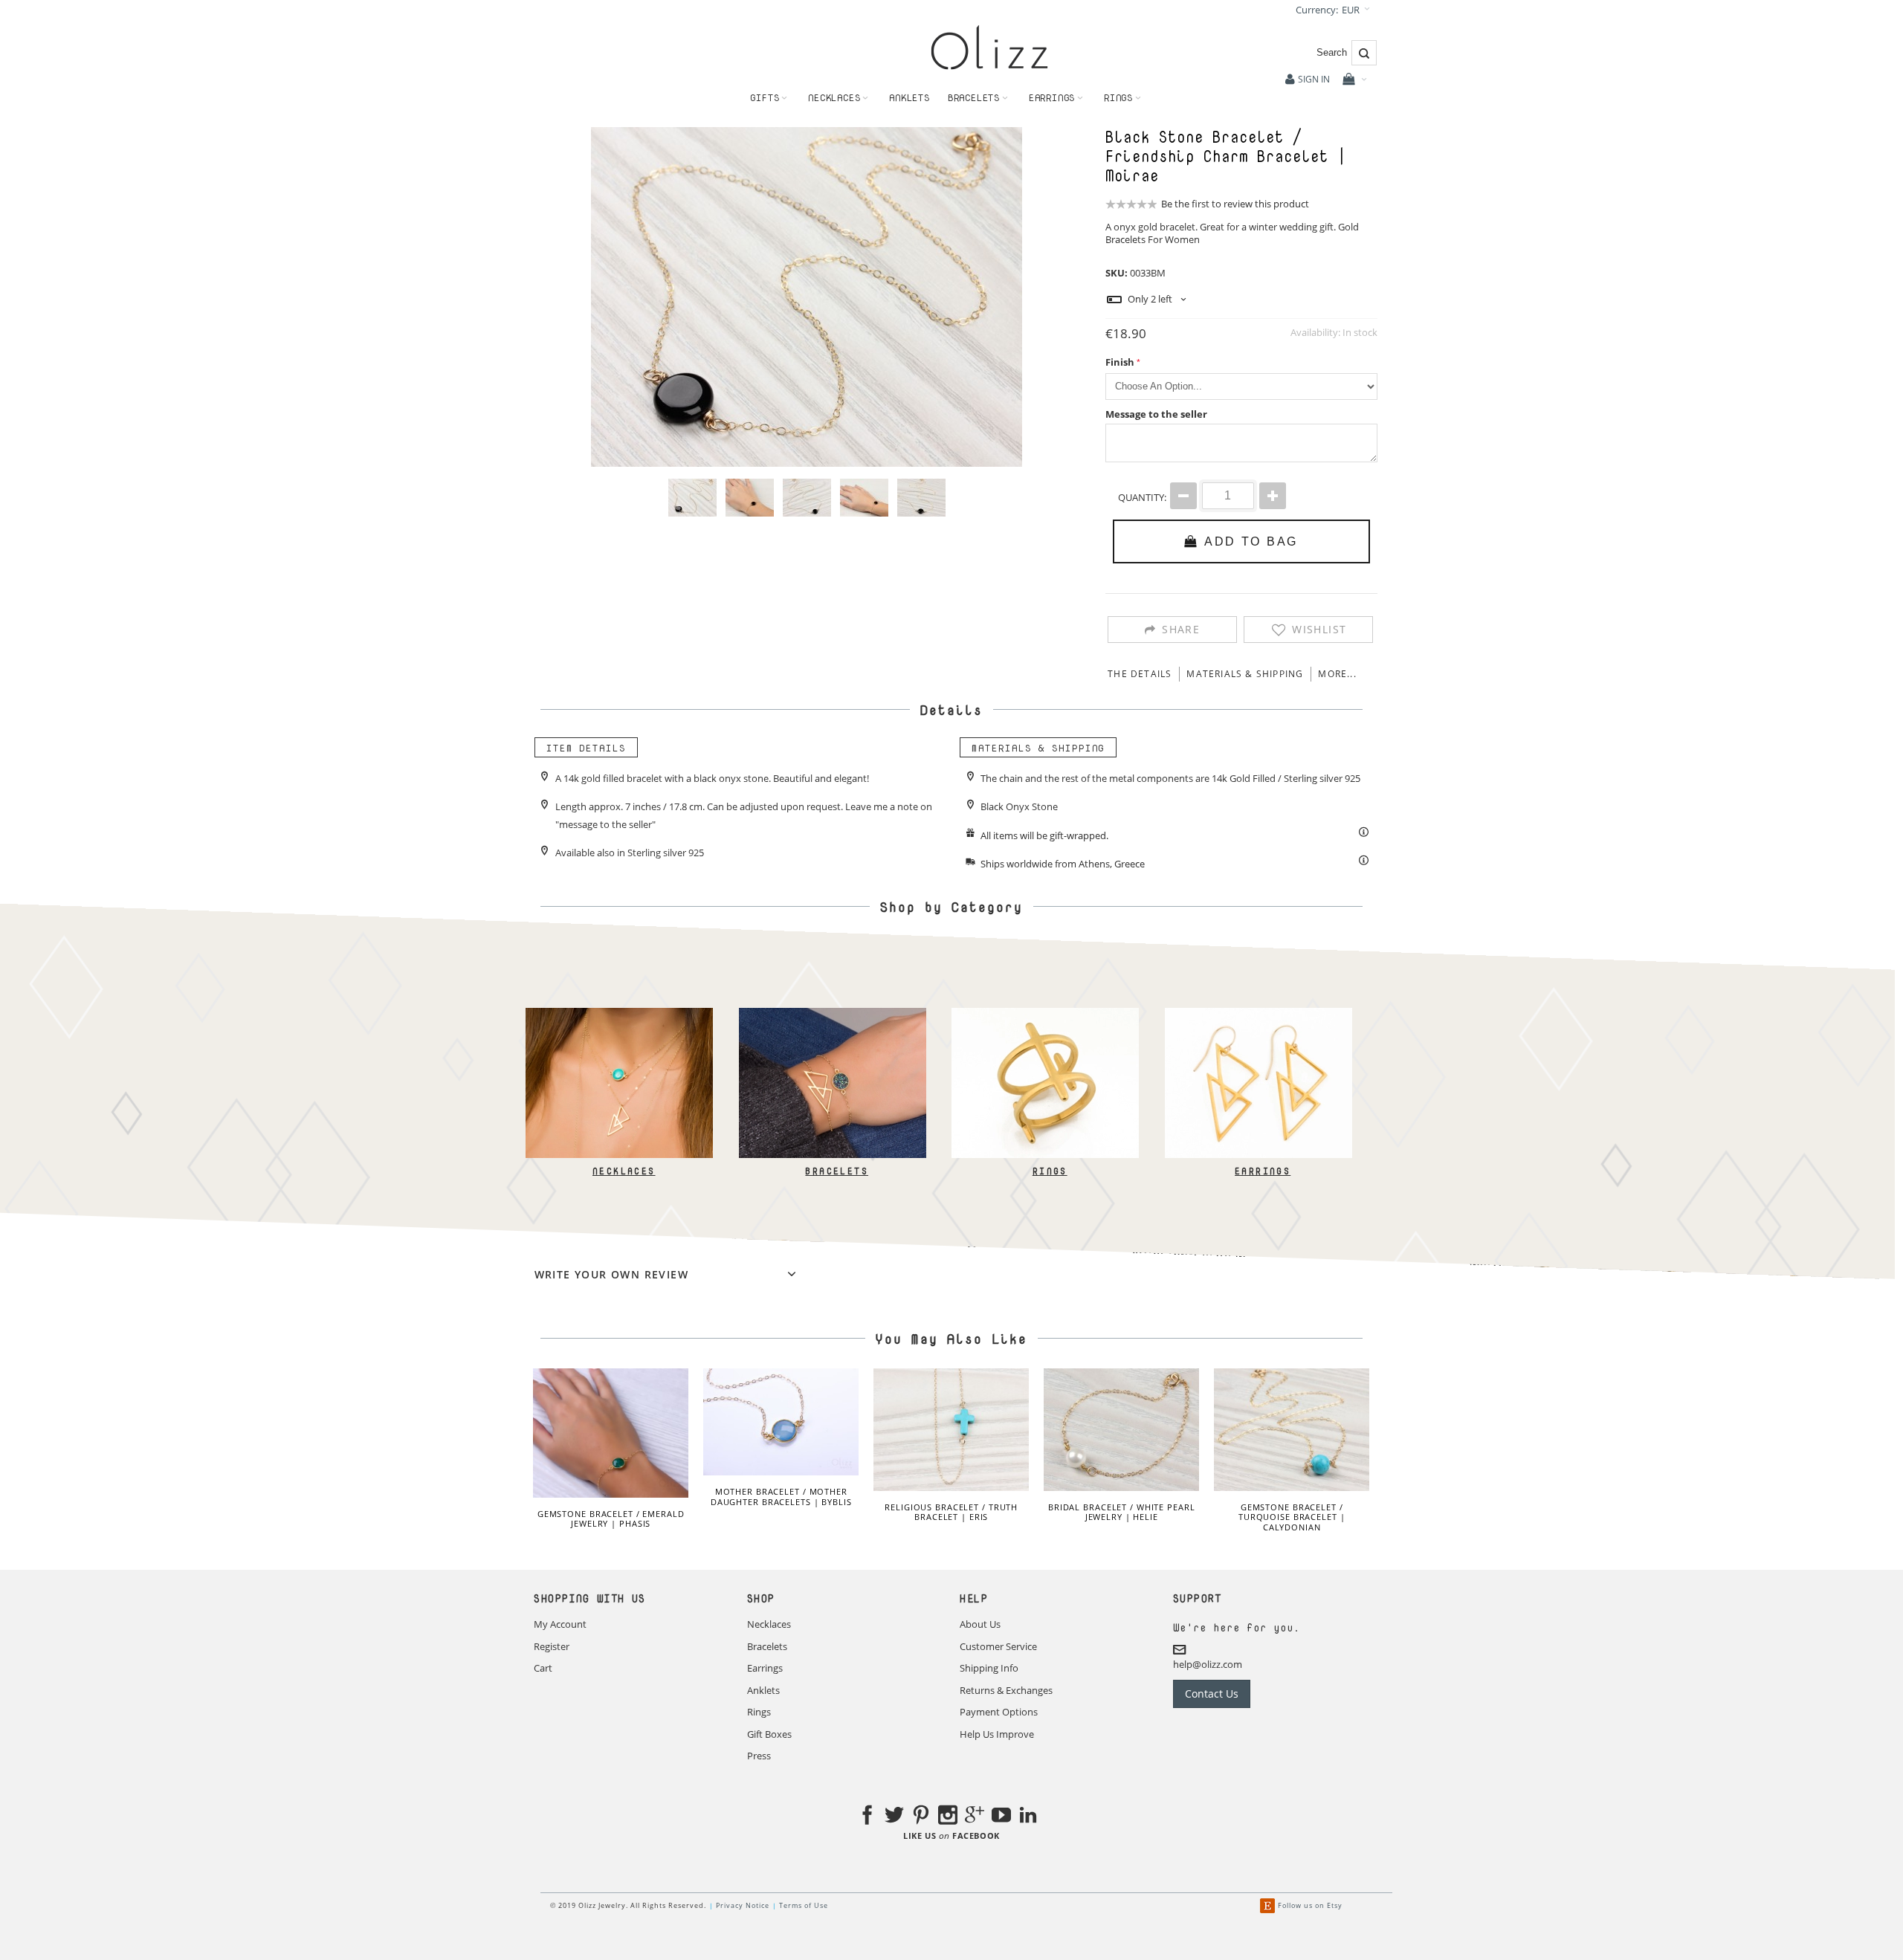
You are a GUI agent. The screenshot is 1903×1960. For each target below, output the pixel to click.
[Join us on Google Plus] (975, 1817)
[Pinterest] (921, 1817)
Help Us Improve (997, 1734)
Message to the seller (1156, 414)
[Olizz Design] (989, 47)
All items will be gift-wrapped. (1044, 835)
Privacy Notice (743, 1905)
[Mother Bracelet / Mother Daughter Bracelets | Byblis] (781, 1422)
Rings (1049, 1171)
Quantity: (1142, 497)
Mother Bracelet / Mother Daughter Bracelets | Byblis (781, 1497)
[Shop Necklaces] (619, 1015)
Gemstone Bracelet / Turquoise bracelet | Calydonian (1292, 1517)
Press (759, 1756)
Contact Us (1212, 1694)
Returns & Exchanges (1006, 1690)
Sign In (1314, 79)
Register (552, 1646)
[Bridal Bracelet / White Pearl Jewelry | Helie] (1121, 1430)
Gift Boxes (769, 1734)
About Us (980, 1624)
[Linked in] (1028, 1817)
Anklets (763, 1690)
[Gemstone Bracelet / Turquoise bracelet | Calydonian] (1292, 1430)
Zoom (807, 297)
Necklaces (623, 1171)
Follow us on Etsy (1310, 1905)
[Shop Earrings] (1258, 1015)
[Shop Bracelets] (832, 1015)
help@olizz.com (1208, 1664)
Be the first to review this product (1235, 204)
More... (1337, 674)
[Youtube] (1001, 1817)
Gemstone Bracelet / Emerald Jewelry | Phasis (611, 1519)
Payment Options (999, 1712)
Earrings (1263, 1171)
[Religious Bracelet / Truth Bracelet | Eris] (951, 1430)
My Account (560, 1624)
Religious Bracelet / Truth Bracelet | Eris (951, 1512)
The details (1140, 674)
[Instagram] (948, 1817)
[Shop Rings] (1045, 1015)
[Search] (1364, 53)
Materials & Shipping (1245, 674)
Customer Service (998, 1646)
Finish (1120, 362)
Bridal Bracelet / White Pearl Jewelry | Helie (1122, 1512)
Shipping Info (989, 1668)
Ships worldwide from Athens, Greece (1063, 864)
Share (1181, 629)
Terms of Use (804, 1905)
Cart (543, 1668)
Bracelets (1125, 239)
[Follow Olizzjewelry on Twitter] (894, 1817)
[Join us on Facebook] (868, 1817)
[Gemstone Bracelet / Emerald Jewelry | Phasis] (611, 1433)
